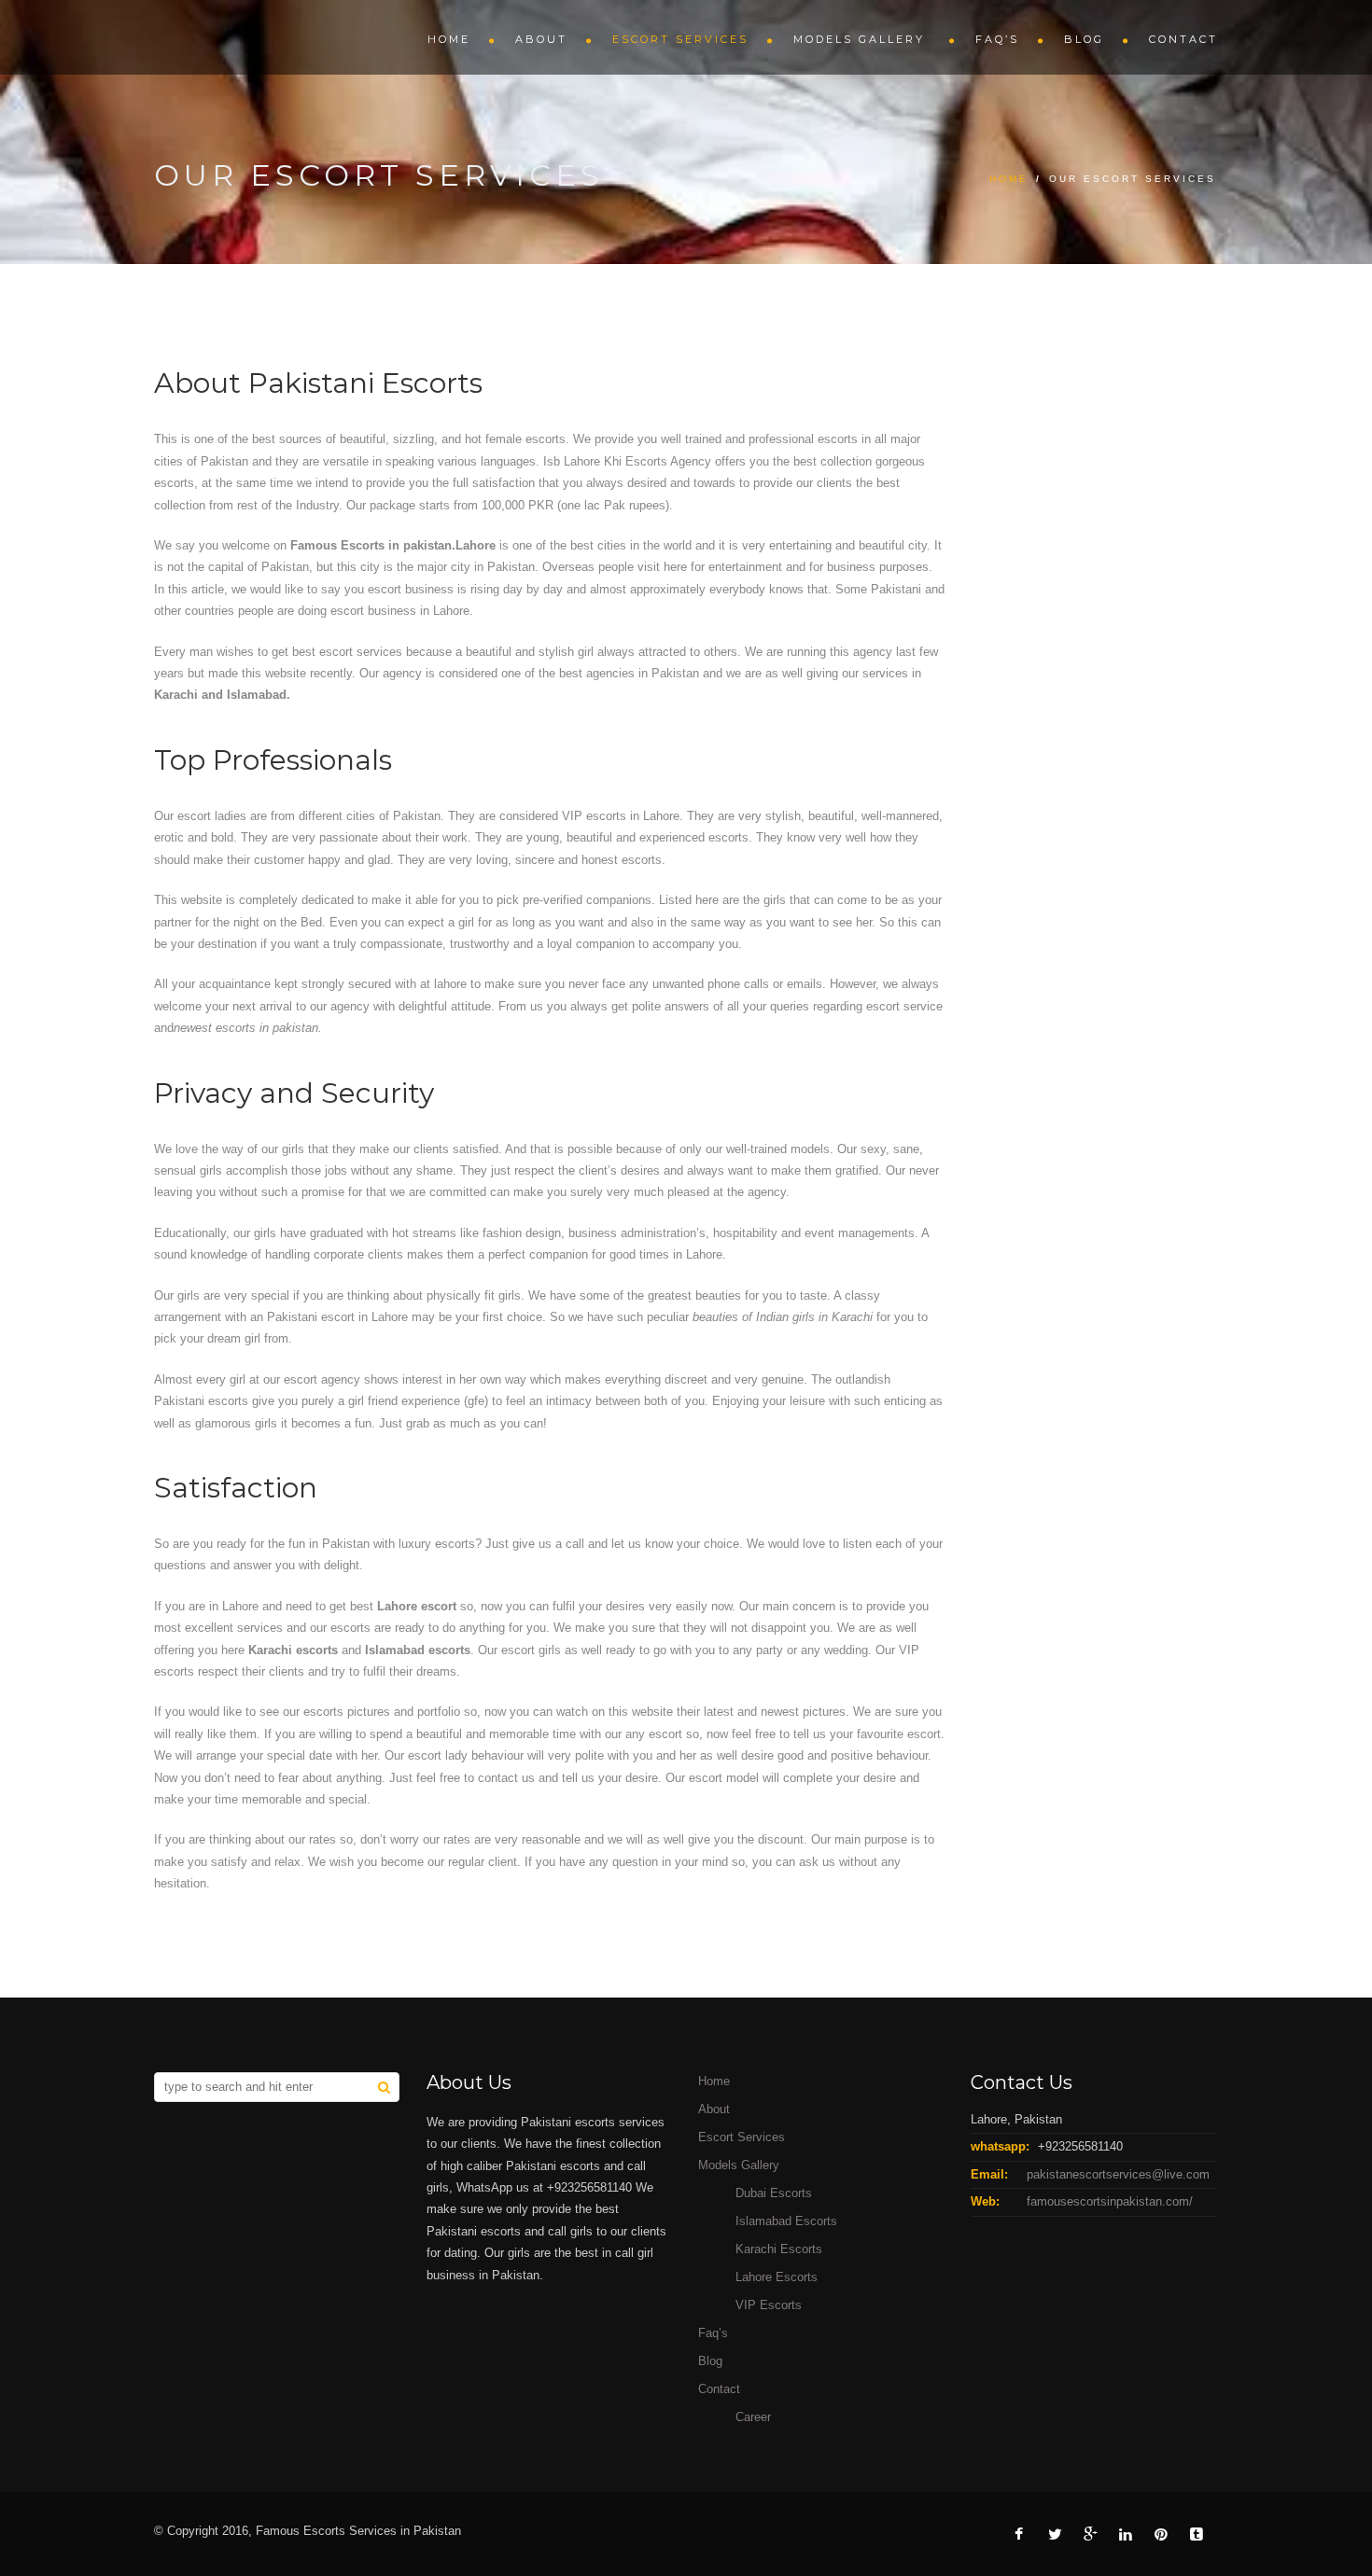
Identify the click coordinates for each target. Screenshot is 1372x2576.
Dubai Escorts (774, 2193)
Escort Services (680, 39)
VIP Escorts (769, 2305)
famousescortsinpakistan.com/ (1110, 2201)
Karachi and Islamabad (220, 695)
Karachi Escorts (779, 2249)
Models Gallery (862, 39)
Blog (1084, 39)
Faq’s (997, 39)
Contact (1183, 39)
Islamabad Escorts (786, 2221)
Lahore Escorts (777, 2277)
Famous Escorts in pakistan (371, 545)
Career (753, 2417)
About (541, 39)
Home (449, 39)
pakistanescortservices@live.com (1118, 2174)
